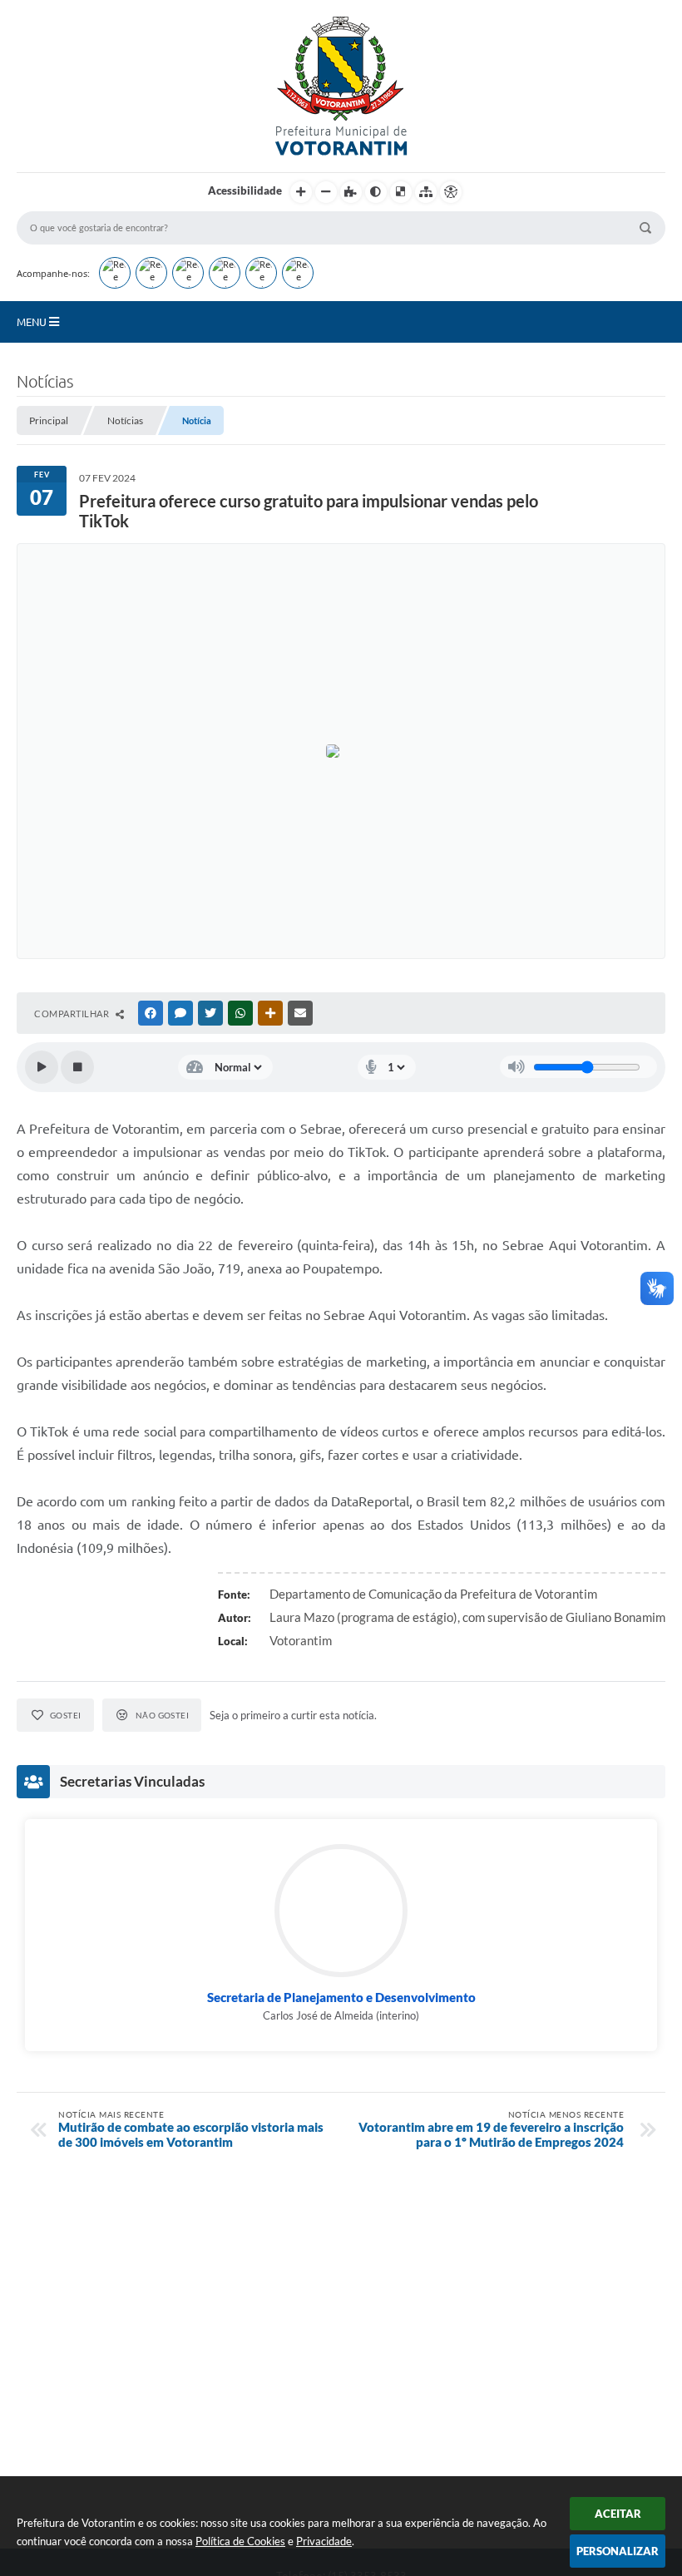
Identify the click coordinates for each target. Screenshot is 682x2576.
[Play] (42, 1067)
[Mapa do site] (426, 192)
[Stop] (77, 1067)
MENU (33, 322)
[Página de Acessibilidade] (451, 192)
